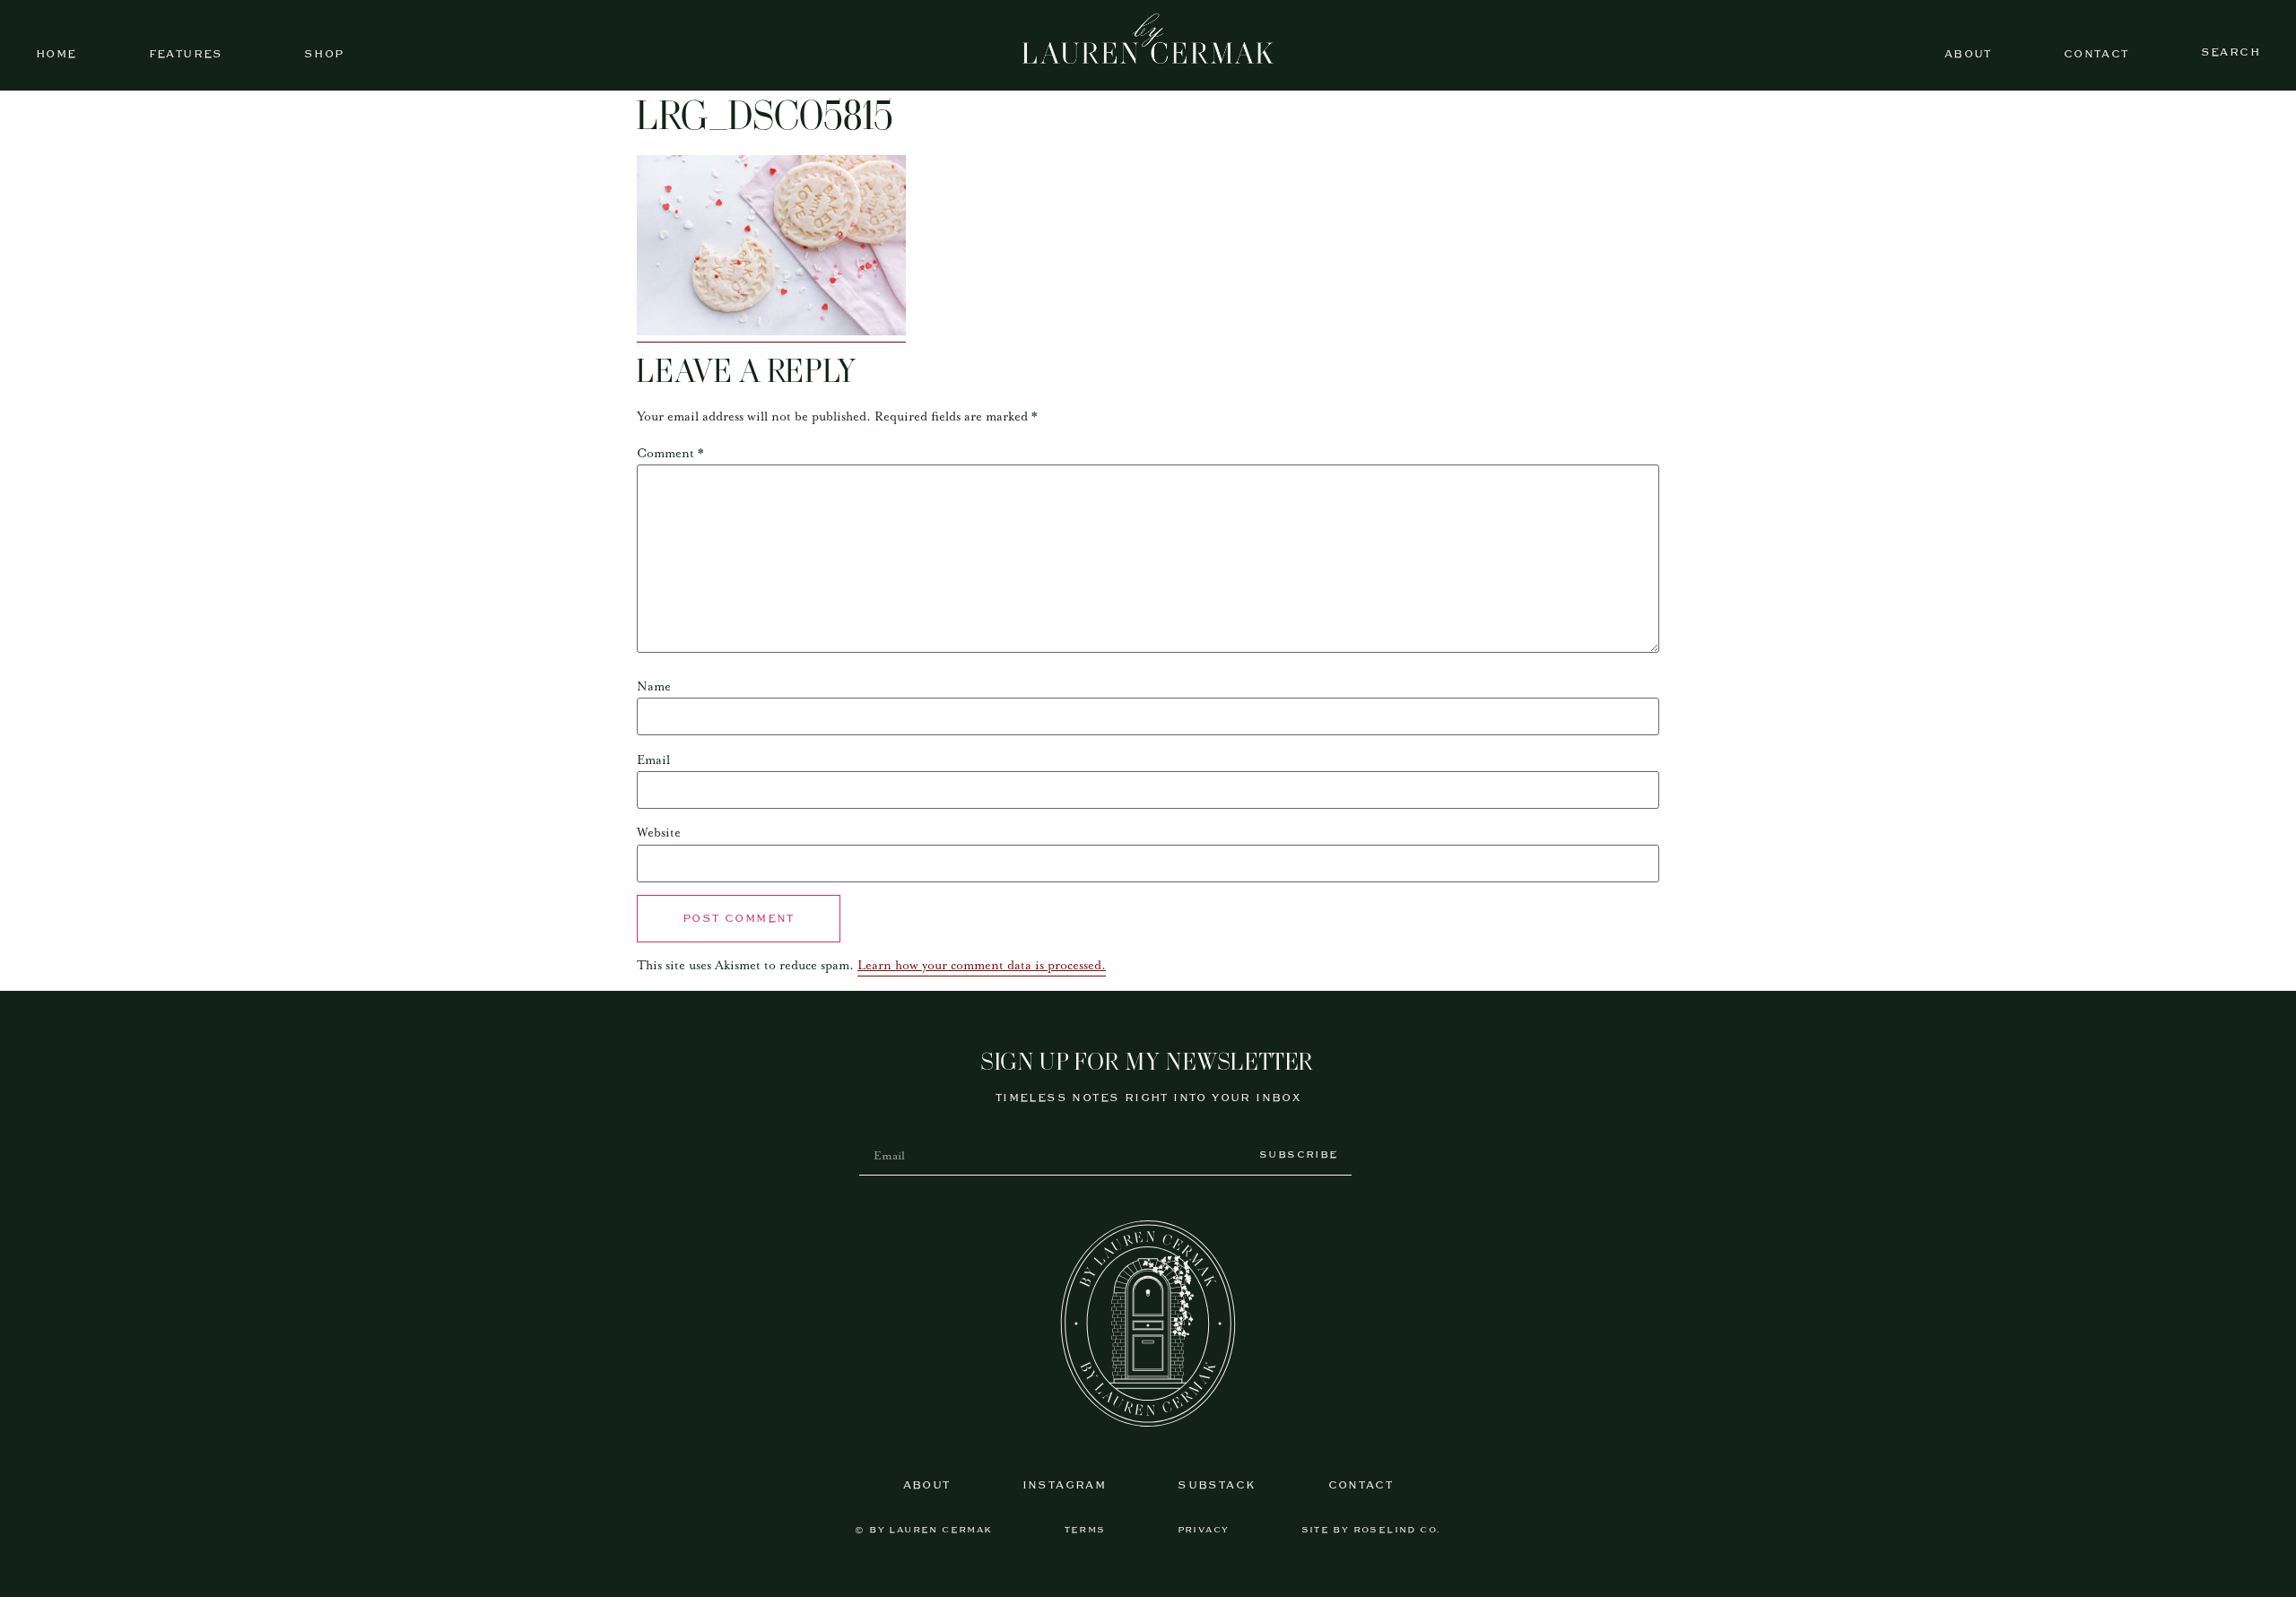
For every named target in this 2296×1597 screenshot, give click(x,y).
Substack (1217, 1485)
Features (186, 54)
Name (654, 687)
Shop (324, 54)
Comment (670, 454)
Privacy (1204, 1530)
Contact (2096, 54)
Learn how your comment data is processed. (982, 966)
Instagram (1065, 1485)
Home (57, 54)
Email (653, 760)
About (1968, 54)
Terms (1085, 1530)
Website (659, 833)
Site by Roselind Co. (1371, 1530)
